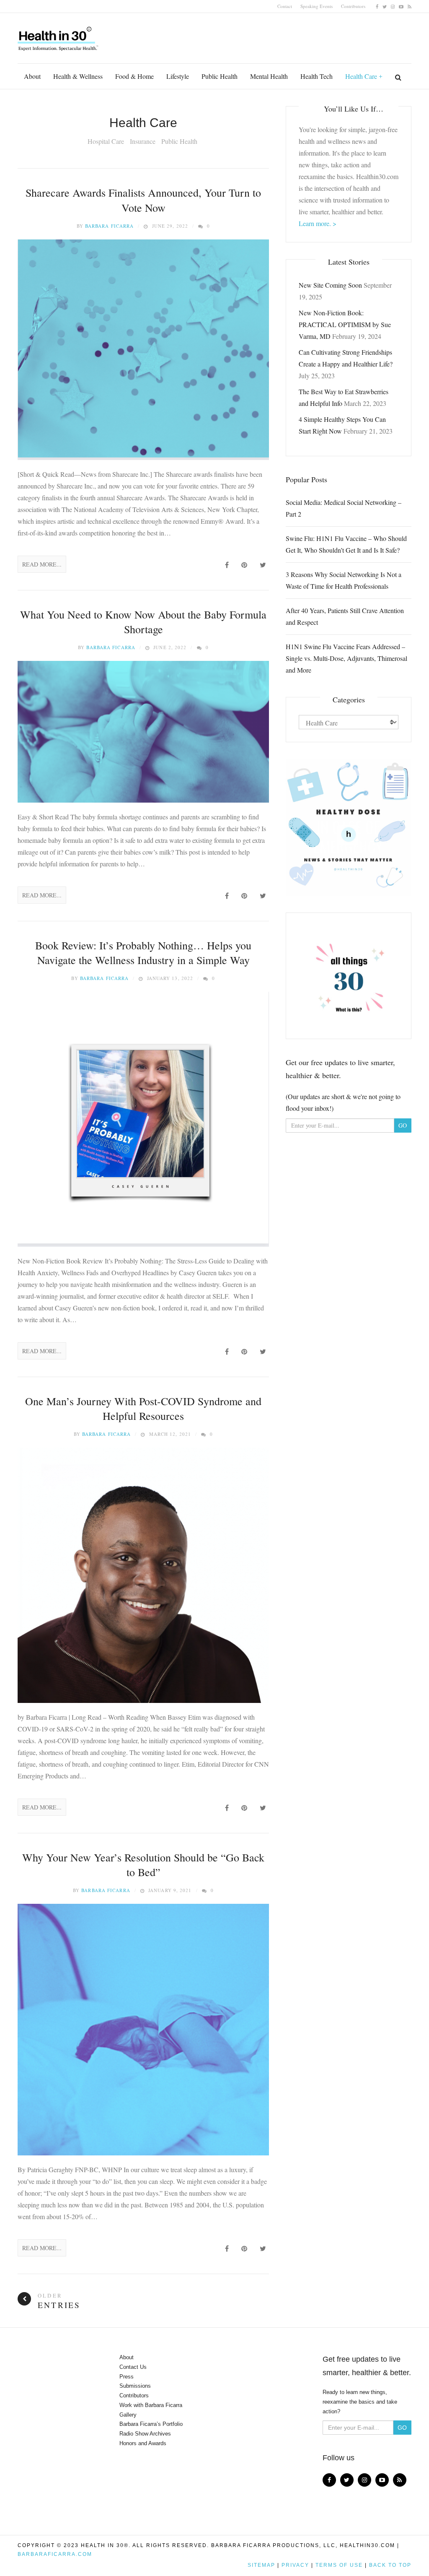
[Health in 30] (59, 36)
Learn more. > (318, 223)
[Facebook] (377, 6)
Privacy (295, 2565)
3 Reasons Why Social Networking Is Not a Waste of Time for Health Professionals (344, 580)
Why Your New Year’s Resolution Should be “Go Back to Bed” (143, 1865)
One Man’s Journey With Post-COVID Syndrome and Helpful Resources (143, 1408)
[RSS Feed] (410, 6)
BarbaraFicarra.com (55, 2554)
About (32, 76)
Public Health (220, 76)
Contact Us (133, 2367)
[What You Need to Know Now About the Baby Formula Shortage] (143, 732)
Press (127, 2377)
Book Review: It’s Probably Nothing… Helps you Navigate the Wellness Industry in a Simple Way (143, 953)
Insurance (143, 141)
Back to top (390, 2565)
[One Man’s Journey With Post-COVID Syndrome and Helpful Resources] (143, 1575)
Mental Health (269, 76)
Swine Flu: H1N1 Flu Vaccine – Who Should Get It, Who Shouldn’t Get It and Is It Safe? (346, 544)
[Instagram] (393, 6)
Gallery (128, 2415)
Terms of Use (339, 2565)
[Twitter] (385, 6)
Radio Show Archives (145, 2434)
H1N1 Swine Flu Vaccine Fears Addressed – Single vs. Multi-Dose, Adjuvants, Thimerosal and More (346, 658)
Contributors (353, 6)
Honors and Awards (143, 2443)
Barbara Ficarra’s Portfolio (151, 2424)
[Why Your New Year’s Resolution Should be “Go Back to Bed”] (143, 2030)
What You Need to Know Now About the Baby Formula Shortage (143, 622)
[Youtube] (401, 6)
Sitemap (261, 2565)
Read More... (42, 564)
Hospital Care (106, 141)
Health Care (361, 76)
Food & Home (134, 76)
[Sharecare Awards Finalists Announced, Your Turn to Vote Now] (143, 350)
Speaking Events (317, 6)
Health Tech (317, 76)
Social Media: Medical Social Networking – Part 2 (344, 508)
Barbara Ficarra (110, 226)
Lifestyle (178, 76)
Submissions (135, 2386)
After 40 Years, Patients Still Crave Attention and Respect (345, 616)
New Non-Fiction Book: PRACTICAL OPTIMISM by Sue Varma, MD (345, 324)
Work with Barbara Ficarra (151, 2405)
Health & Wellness (78, 76)
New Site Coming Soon (330, 285)
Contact (285, 6)
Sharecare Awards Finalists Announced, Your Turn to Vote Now (143, 200)
